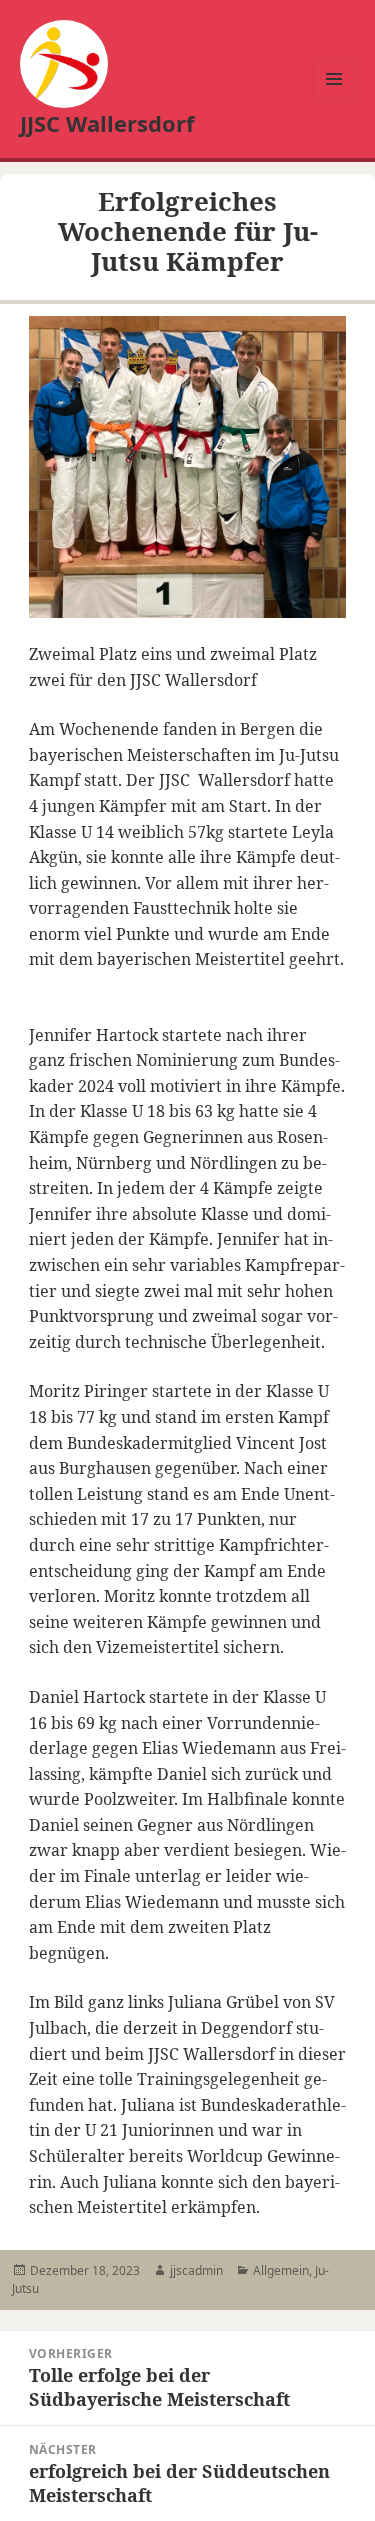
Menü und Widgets (334, 99)
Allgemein (281, 2270)
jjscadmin (196, 2270)
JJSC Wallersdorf (107, 123)
